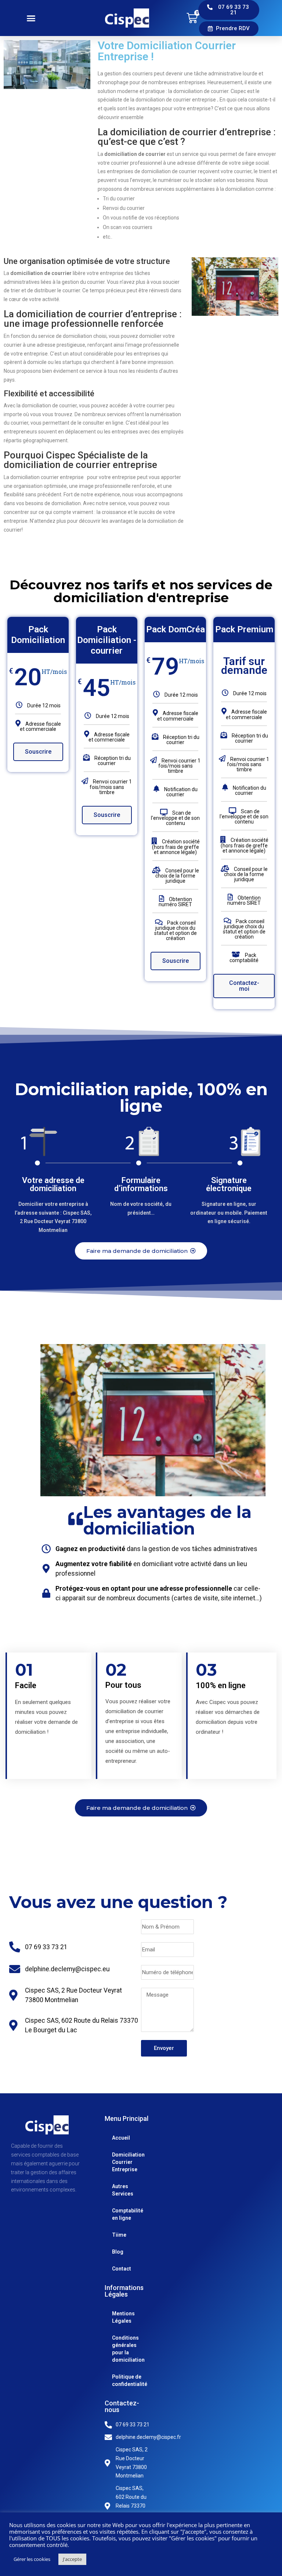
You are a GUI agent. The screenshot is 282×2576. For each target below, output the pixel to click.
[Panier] (192, 18)
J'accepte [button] (72, 2559)
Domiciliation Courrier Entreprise (122, 2162)
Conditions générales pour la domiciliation (122, 2349)
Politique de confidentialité (122, 2380)
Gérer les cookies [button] (32, 2559)
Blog (118, 2252)
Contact (122, 2269)
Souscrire (38, 752)
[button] (31, 18)
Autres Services (122, 2190)
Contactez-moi (244, 986)
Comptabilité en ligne (122, 2214)
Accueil (121, 2138)
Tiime (119, 2235)
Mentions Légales (122, 2317)
